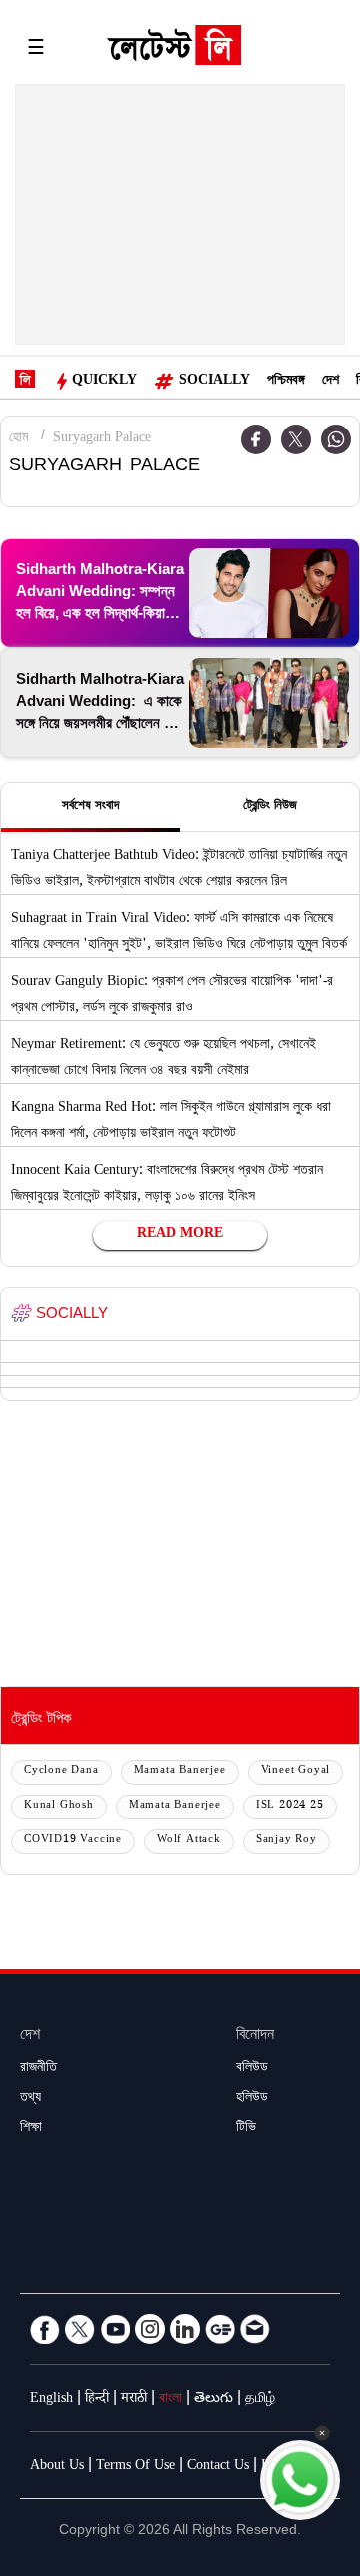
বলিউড (252, 2069)
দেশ (330, 382)
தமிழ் (260, 2400)
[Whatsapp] (336, 439)
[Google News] (220, 2329)
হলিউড (252, 2099)
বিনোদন (255, 2036)
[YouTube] (115, 2329)
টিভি (246, 2129)
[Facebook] (45, 2329)
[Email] (255, 2329)
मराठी (134, 2400)
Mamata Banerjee (180, 1771)
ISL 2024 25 (290, 1806)
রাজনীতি (38, 2069)
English (51, 2400)
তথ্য (30, 2099)
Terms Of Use (135, 2467)
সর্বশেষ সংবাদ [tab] (90, 807)
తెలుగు (213, 2400)
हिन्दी (97, 2400)
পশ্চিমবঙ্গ (286, 382)
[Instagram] (150, 2329)
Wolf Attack (189, 1840)
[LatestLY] (174, 50)
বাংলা (170, 2400)
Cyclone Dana (61, 1771)
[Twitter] (296, 439)
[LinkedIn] (185, 2329)
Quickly (104, 382)
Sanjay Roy (286, 1840)
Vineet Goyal (296, 1771)
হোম (18, 439)
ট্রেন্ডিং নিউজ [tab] (270, 807)
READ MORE (180, 1235)
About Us (57, 2467)
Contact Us (218, 2467)
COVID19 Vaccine (73, 1840)
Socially (214, 382)
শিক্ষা (31, 2129)
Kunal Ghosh (59, 1806)
